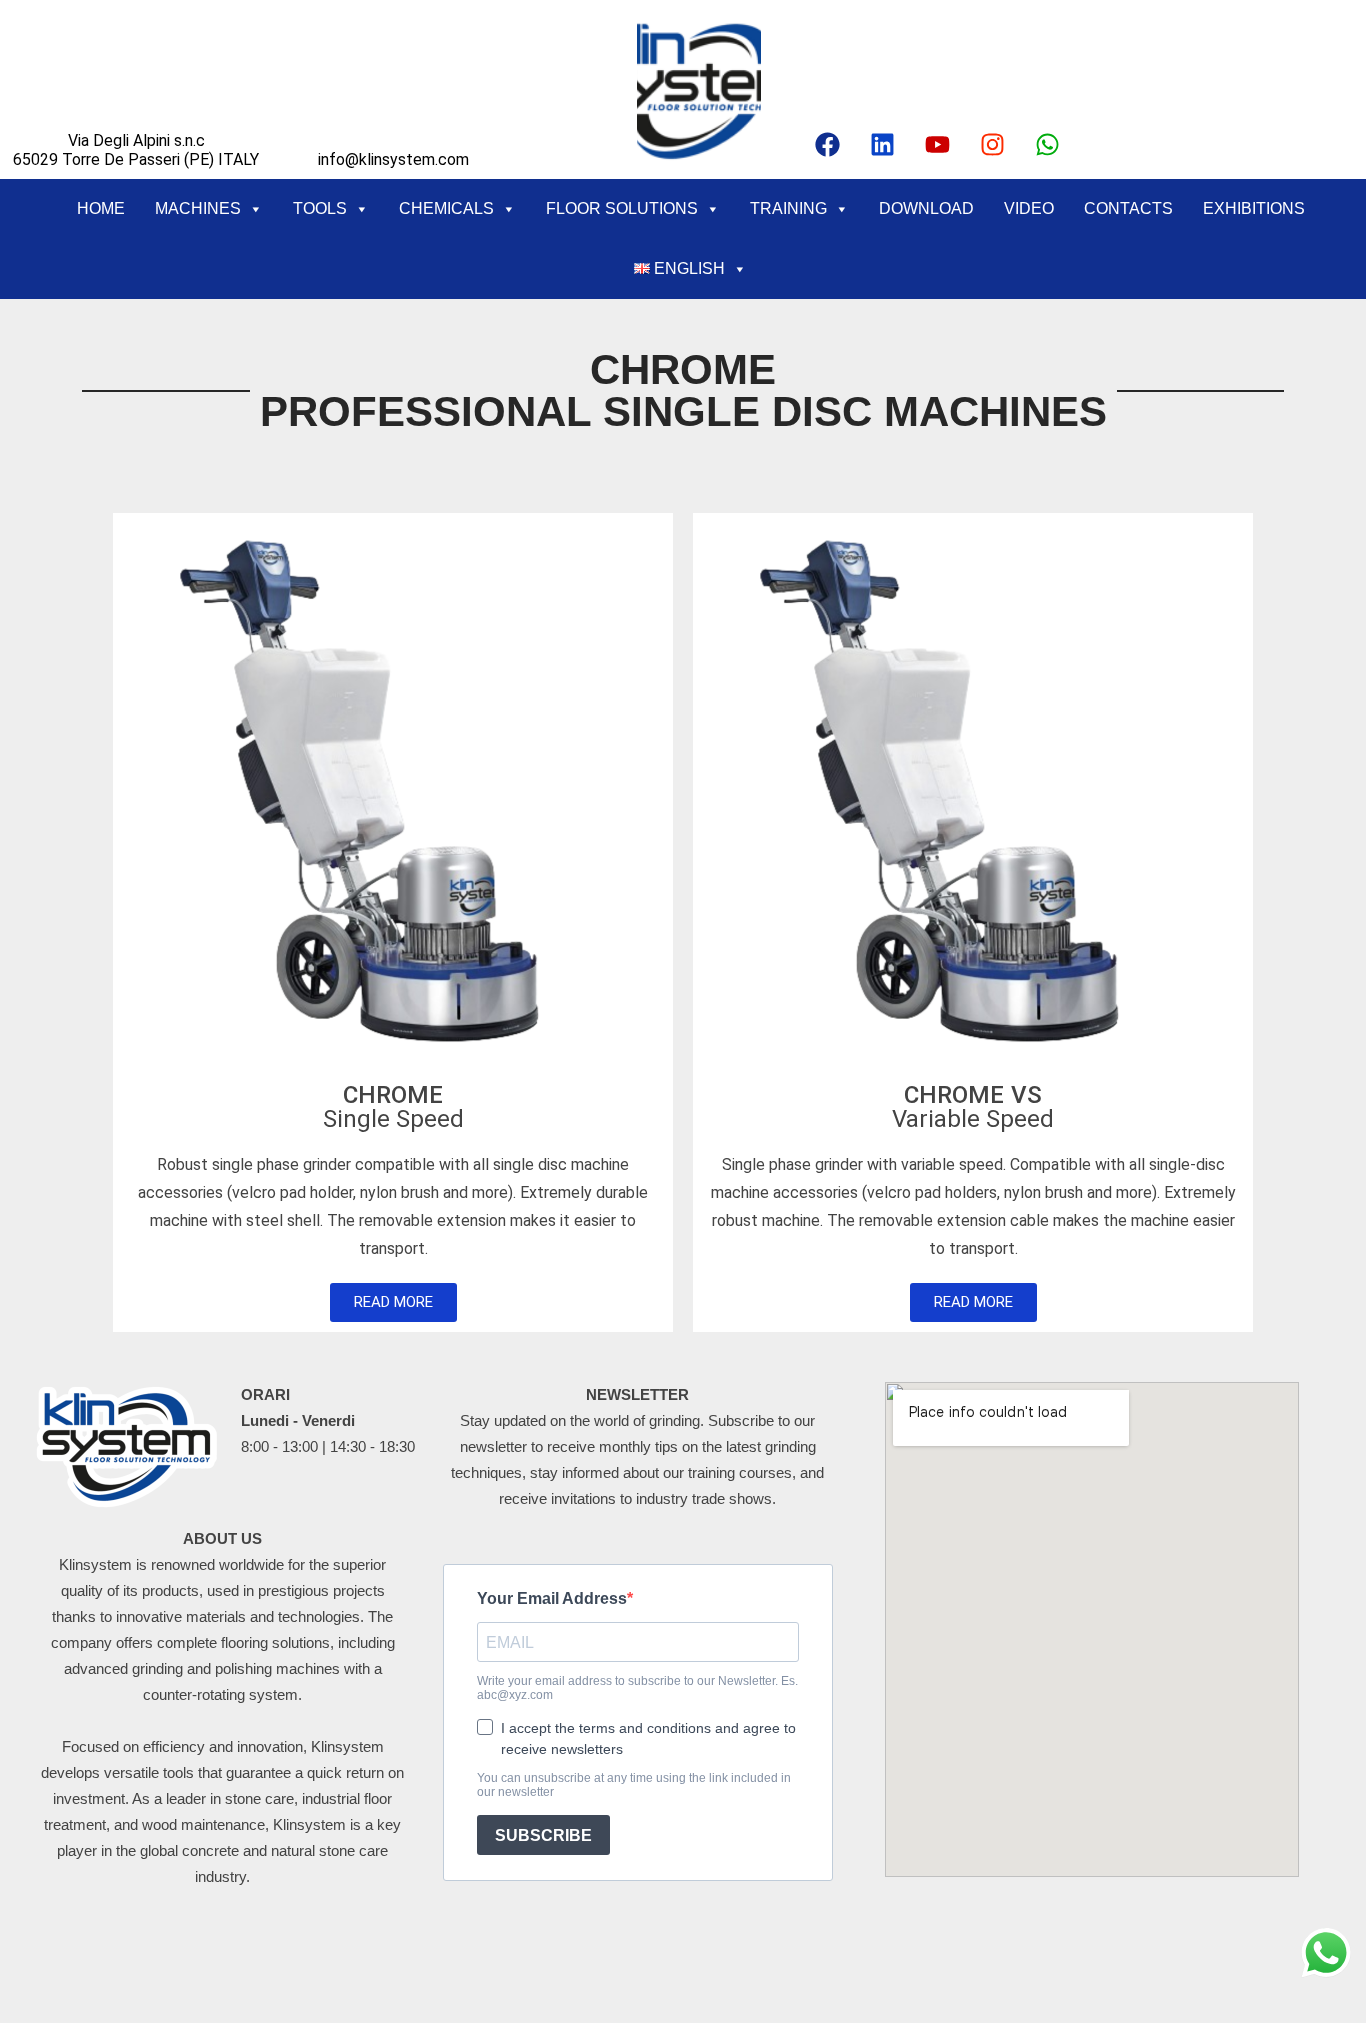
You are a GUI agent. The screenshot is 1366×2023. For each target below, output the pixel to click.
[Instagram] (993, 144)
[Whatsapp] (1048, 144)
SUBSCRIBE (543, 1835)
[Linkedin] (883, 144)
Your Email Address (552, 1598)
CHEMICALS (446, 208)
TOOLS (320, 208)
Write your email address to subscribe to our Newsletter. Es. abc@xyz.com (637, 1688)
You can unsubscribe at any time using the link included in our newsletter (634, 1785)
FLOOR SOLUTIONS (622, 208)
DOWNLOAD (926, 208)
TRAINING (788, 208)
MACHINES (198, 208)
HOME (101, 208)
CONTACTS (1128, 208)
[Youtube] (938, 144)
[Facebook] (828, 144)
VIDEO (1029, 208)
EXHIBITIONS (1254, 208)
